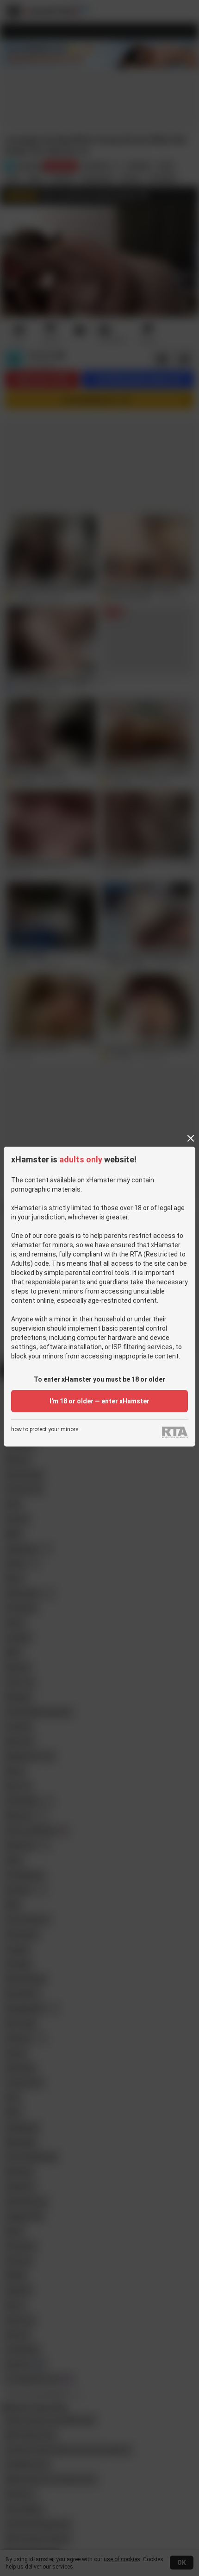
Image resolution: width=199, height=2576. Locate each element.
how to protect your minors (45, 1430)
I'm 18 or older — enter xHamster (99, 1401)
